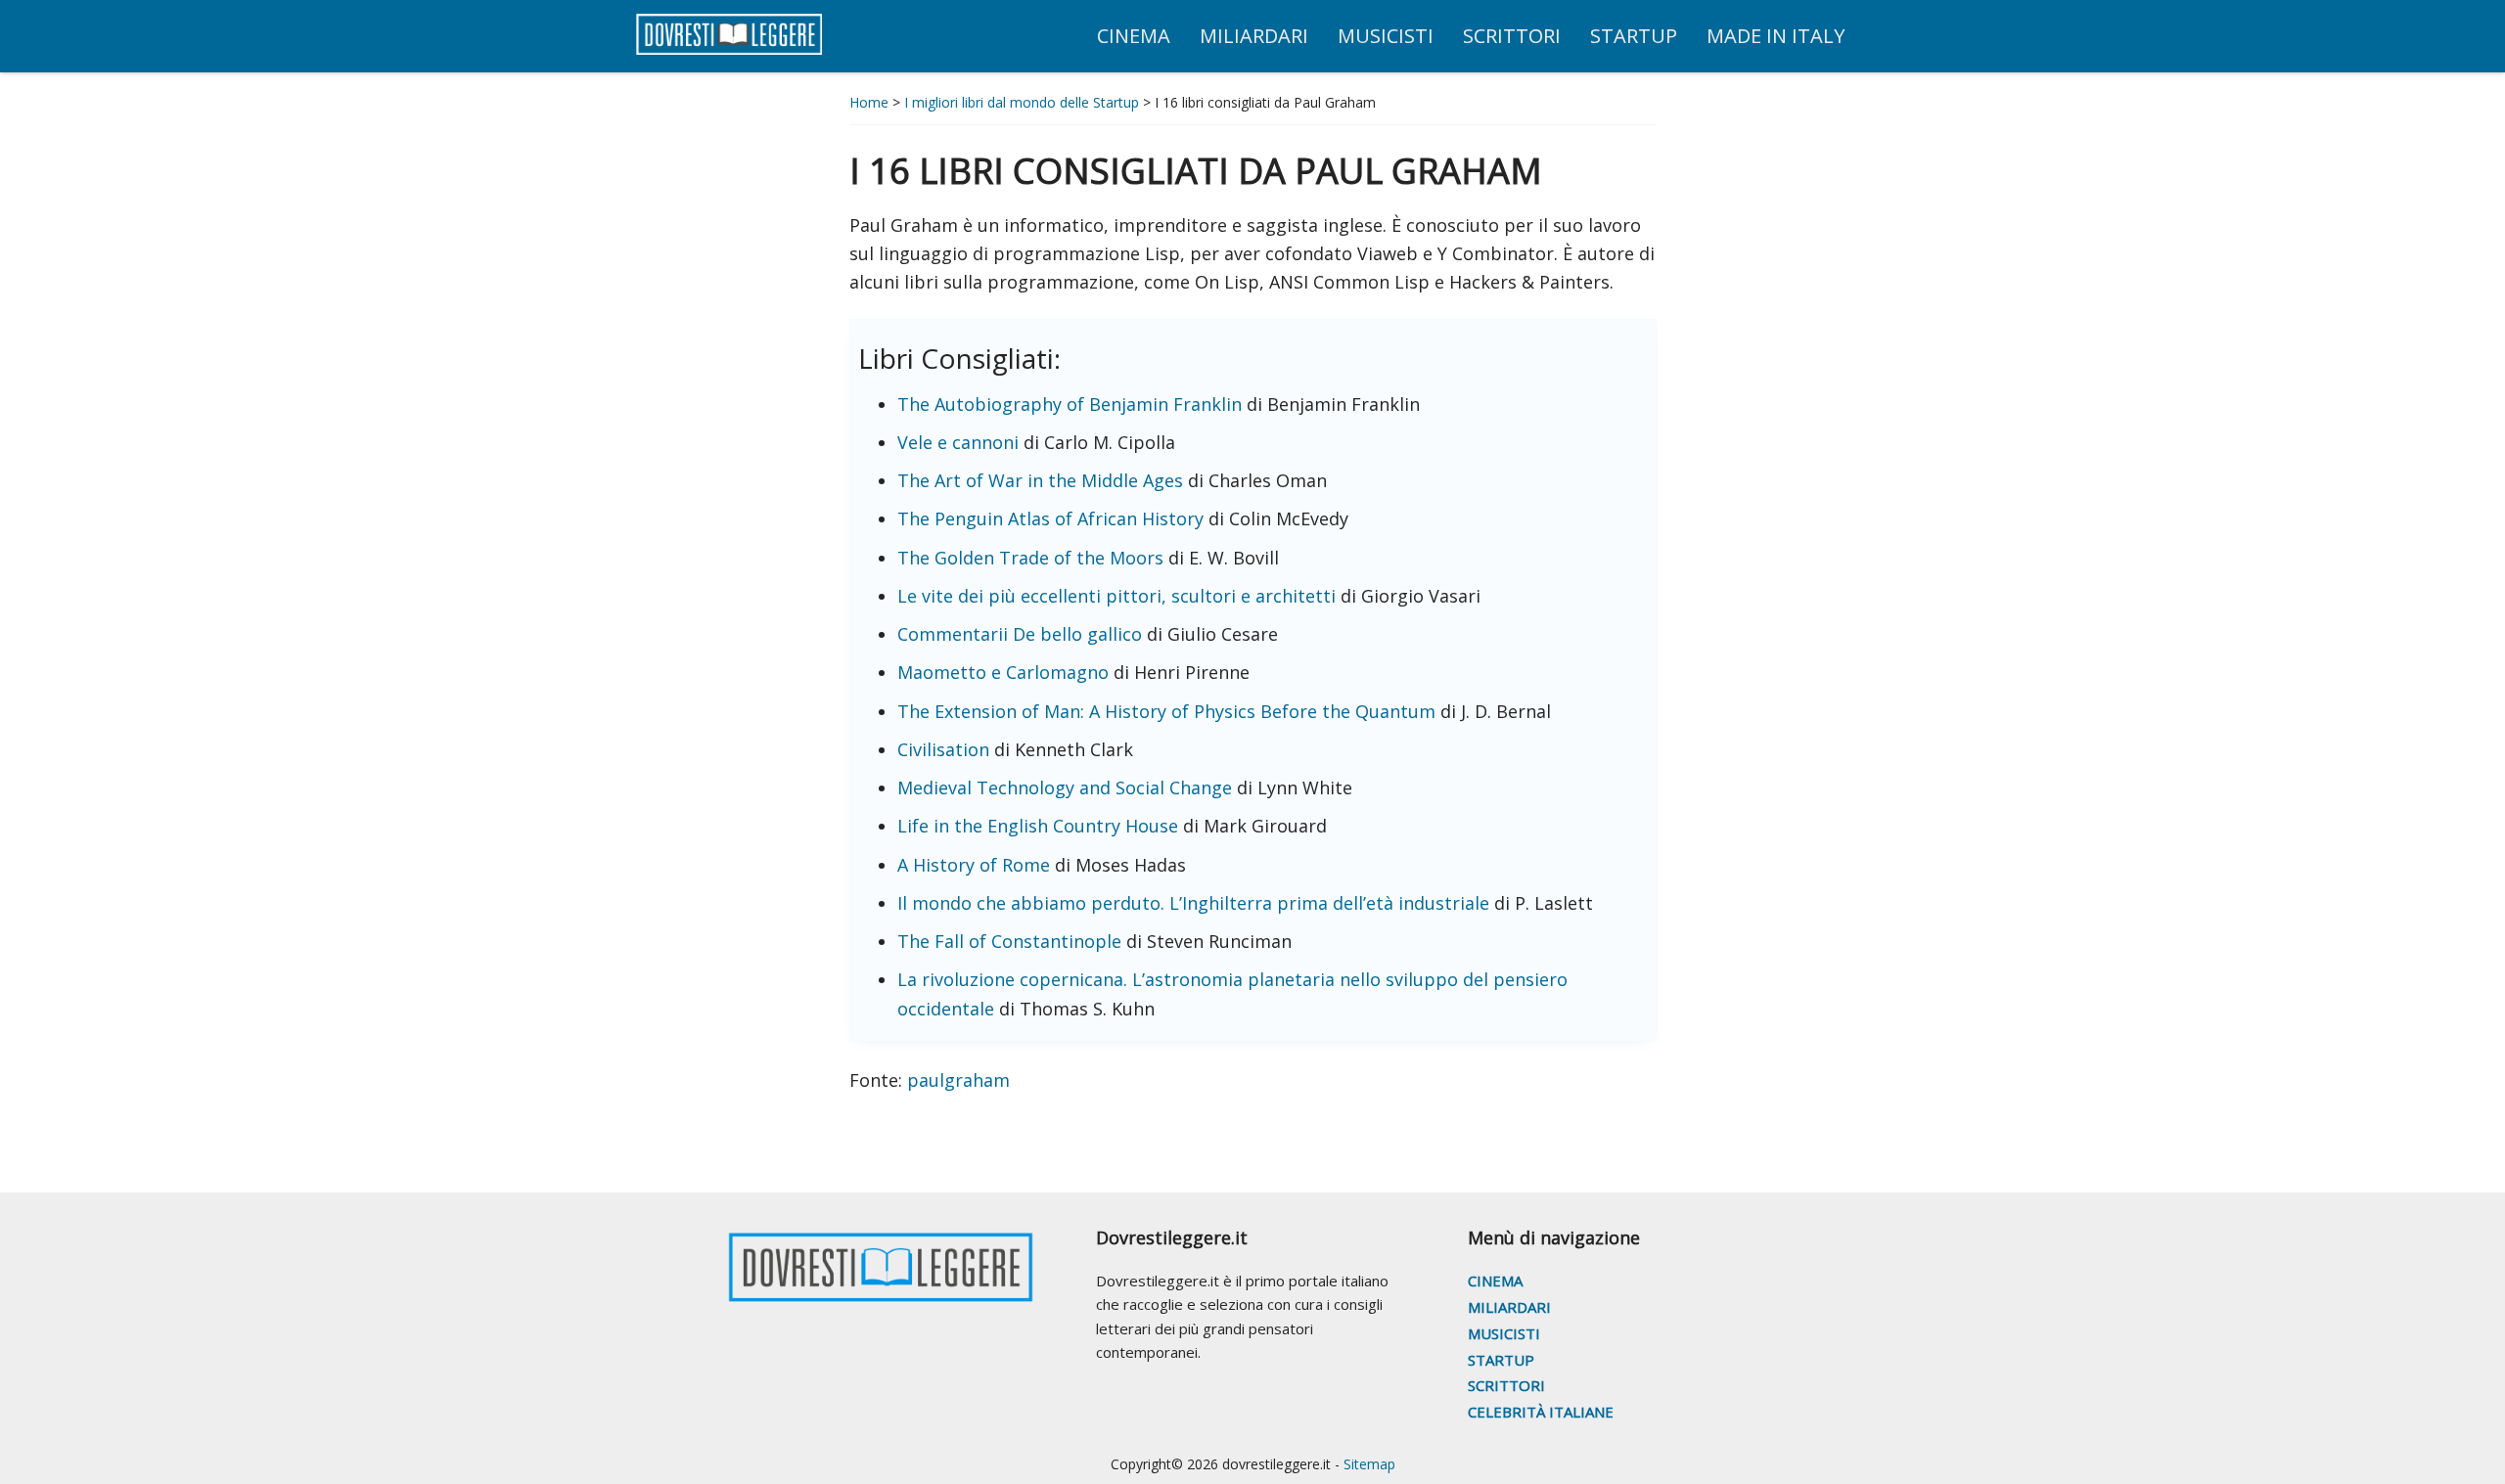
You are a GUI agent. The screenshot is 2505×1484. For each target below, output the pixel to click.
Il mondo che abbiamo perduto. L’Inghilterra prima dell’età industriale (1196, 903)
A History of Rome (976, 865)
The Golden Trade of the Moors (1033, 558)
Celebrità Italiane (1541, 1412)
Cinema (1495, 1281)
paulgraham (956, 1080)
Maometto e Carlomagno (1005, 672)
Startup (1501, 1360)
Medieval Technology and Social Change (1065, 787)
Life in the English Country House (1040, 826)
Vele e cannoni (960, 442)
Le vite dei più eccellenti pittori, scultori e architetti (1119, 596)
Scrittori (1506, 1385)
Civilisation (946, 749)
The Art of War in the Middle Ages (1043, 480)
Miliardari (1509, 1307)
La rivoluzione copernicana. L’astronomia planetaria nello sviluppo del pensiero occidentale (1232, 993)
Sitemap (1369, 1464)
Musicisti (1504, 1333)
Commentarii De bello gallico (1022, 634)
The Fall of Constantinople (1012, 941)
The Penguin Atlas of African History (1053, 518)
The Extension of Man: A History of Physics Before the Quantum (1169, 711)
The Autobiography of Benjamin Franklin (1072, 404)
